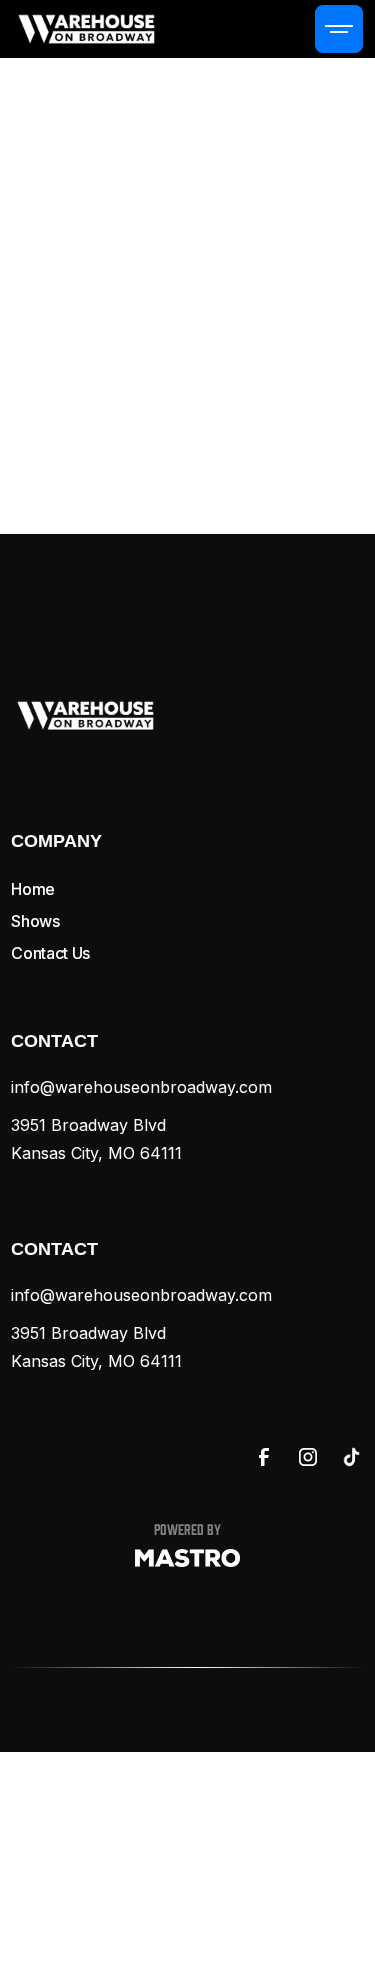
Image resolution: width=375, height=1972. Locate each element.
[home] (87, 28)
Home (33, 889)
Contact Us (50, 953)
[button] (339, 29)
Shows (35, 921)
